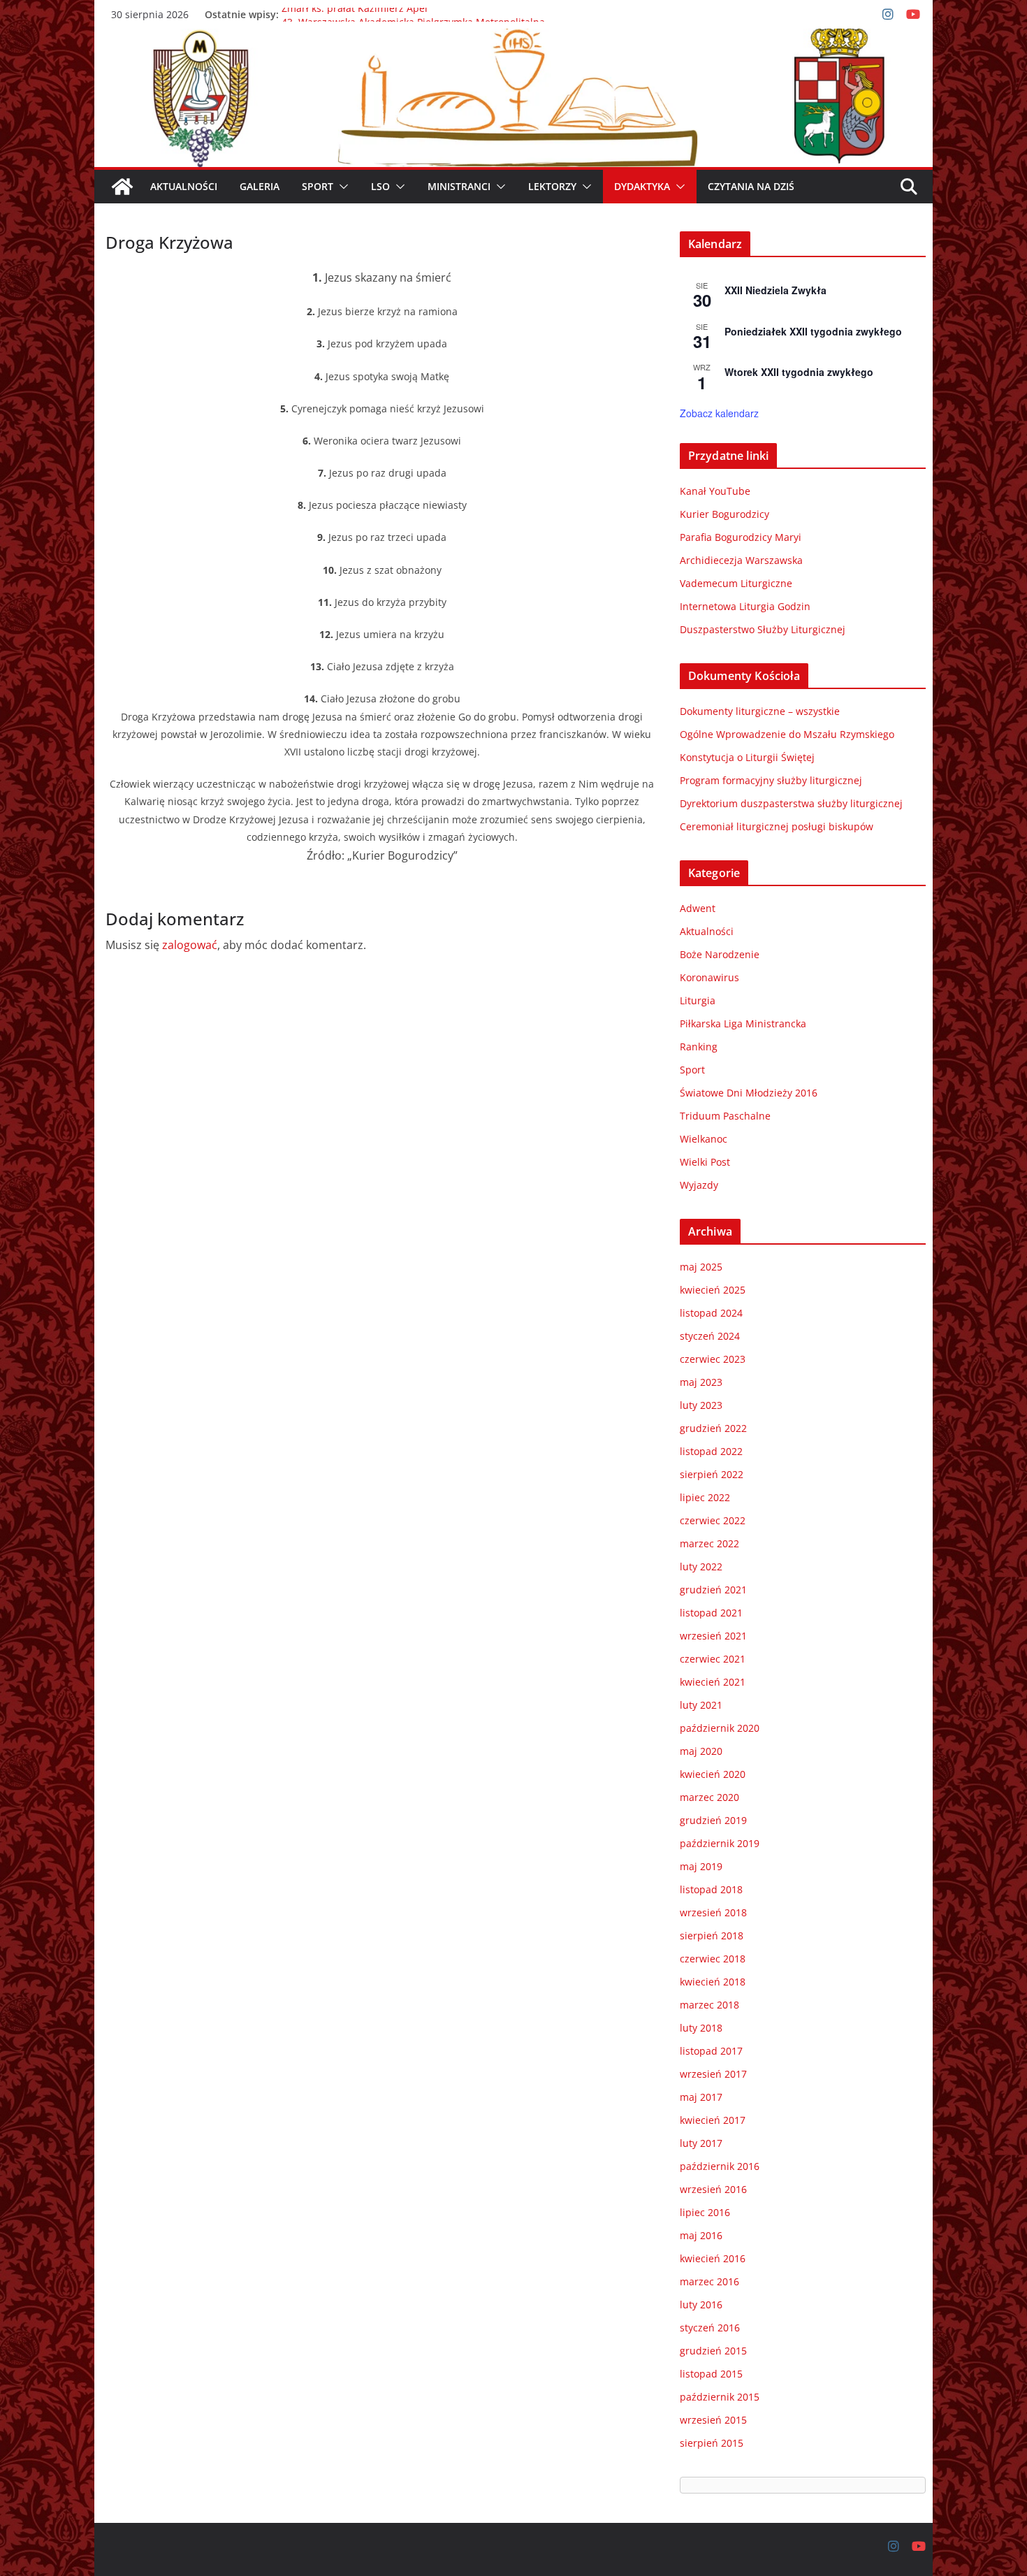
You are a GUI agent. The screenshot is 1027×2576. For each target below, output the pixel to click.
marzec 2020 (709, 1797)
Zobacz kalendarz (719, 413)
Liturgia (698, 1000)
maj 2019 (701, 1866)
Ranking (699, 1047)
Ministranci (459, 186)
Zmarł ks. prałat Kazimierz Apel (355, 14)
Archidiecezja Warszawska (741, 560)
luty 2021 (701, 1705)
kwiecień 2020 (713, 1774)
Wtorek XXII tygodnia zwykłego (799, 372)
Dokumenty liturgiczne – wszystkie (760, 711)
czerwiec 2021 (713, 1659)
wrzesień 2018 (713, 1912)
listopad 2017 (711, 2051)
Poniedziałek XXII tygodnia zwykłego (813, 331)
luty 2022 (701, 1566)
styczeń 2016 (710, 2328)
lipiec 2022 (705, 1497)
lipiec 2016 (705, 2212)
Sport (318, 186)
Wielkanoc (704, 1139)
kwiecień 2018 (713, 1982)
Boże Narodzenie (720, 954)
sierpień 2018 (712, 1935)
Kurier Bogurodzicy (724, 514)
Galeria (260, 186)
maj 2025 (701, 1267)
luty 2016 (701, 2304)
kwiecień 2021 (713, 1682)
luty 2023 (701, 1405)
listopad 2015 (711, 2374)
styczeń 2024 (710, 1336)
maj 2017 (701, 2097)
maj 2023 (701, 1382)
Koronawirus (709, 977)
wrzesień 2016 (713, 2189)
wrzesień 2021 (713, 1636)
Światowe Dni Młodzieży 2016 (749, 1093)
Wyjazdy (699, 1185)
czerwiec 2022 (713, 1520)
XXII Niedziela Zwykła (775, 290)
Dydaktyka (642, 186)
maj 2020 (701, 1751)
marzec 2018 (709, 2005)
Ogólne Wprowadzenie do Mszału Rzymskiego (787, 734)
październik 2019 (720, 1843)
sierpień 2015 (712, 2443)
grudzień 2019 (713, 1820)
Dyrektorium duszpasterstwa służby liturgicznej (791, 803)
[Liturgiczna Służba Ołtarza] (122, 187)
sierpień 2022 (712, 1474)
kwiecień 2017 (713, 2120)
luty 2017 (701, 2143)
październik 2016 (720, 2166)
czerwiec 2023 (713, 1359)
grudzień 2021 (713, 1590)
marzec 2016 (709, 2281)
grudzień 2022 (713, 1428)
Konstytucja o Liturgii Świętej (747, 757)
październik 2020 (720, 1728)
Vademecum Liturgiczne (736, 583)
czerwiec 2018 (713, 1959)
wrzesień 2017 (713, 2074)
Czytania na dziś (751, 186)
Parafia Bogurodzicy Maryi (741, 537)
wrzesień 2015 (713, 2420)
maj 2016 (701, 2235)
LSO (380, 186)
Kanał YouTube (715, 491)
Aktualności (184, 186)
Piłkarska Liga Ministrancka (743, 1023)
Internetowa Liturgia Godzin (745, 606)
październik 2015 (720, 2397)
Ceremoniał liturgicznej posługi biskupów (777, 826)
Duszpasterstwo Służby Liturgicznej (763, 629)
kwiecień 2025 (713, 1290)
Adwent (698, 908)
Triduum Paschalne (725, 1116)
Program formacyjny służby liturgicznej (771, 780)
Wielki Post (705, 1162)
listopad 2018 (711, 1889)
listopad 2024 (711, 1313)
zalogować (190, 945)
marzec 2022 (709, 1543)
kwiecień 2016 (713, 2258)
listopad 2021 (711, 1613)
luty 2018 (701, 2028)
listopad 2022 (711, 1451)
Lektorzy (552, 186)
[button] (341, 187)
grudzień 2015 (713, 2351)
